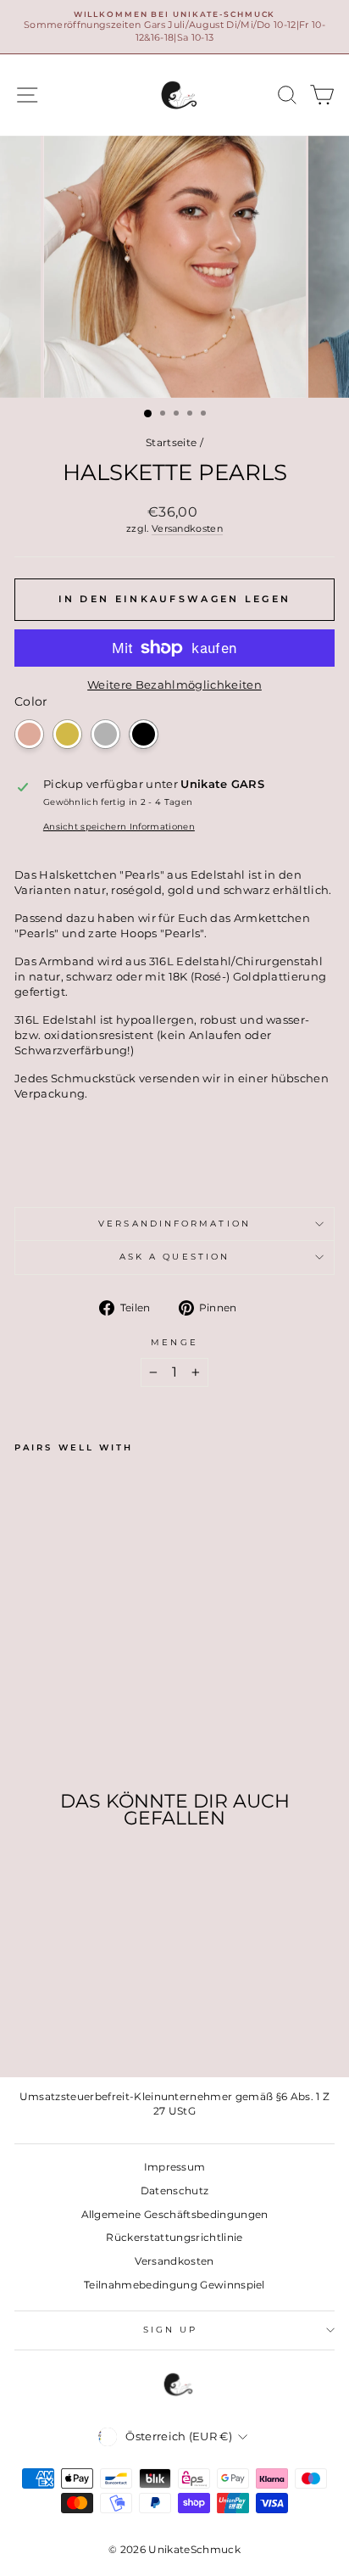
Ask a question (174, 1257)
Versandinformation (174, 1224)
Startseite (171, 442)
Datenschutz (175, 2190)
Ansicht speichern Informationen (119, 827)
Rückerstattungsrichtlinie (174, 2237)
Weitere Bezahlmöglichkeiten (174, 685)
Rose (29, 734)
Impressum (175, 2167)
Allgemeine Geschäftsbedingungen (175, 2214)
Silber (105, 734)
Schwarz (144, 734)
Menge (174, 1342)
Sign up (171, 2330)
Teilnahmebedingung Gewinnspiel (174, 2285)
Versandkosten (187, 528)
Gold (67, 734)
